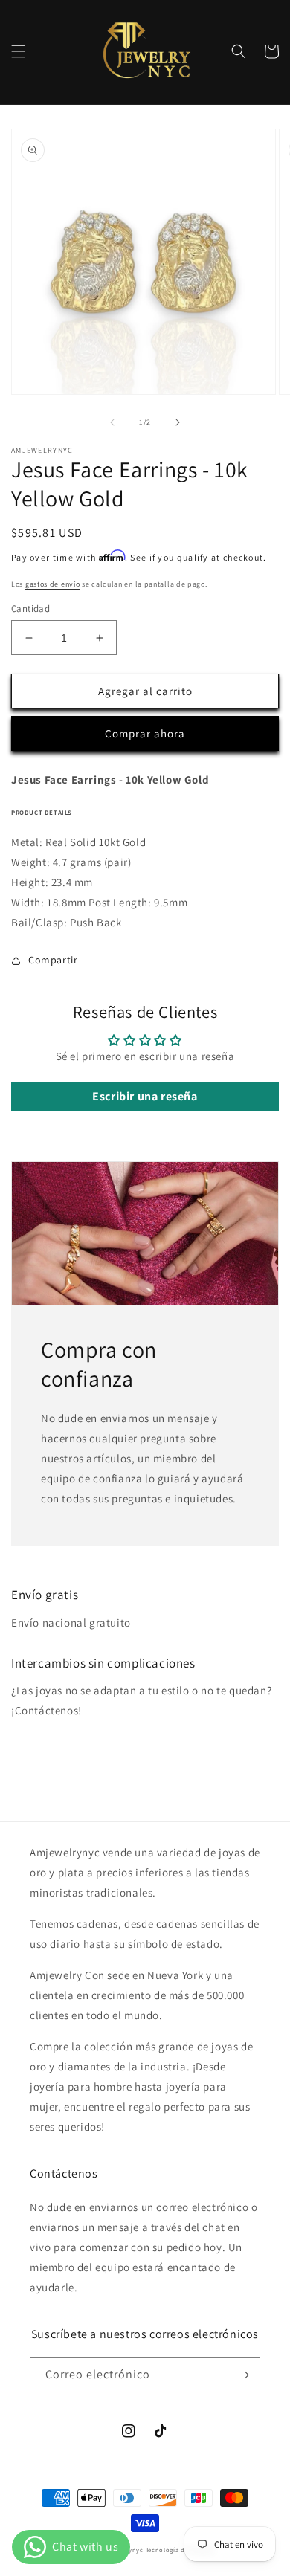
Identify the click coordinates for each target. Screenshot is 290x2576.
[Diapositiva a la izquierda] (112, 422)
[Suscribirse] (243, 2375)
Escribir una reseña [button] (145, 1096)
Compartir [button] (53, 960)
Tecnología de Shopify (180, 2550)
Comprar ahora (145, 733)
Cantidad (30, 609)
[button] (19, 51)
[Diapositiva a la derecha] (178, 422)
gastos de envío (53, 584)
